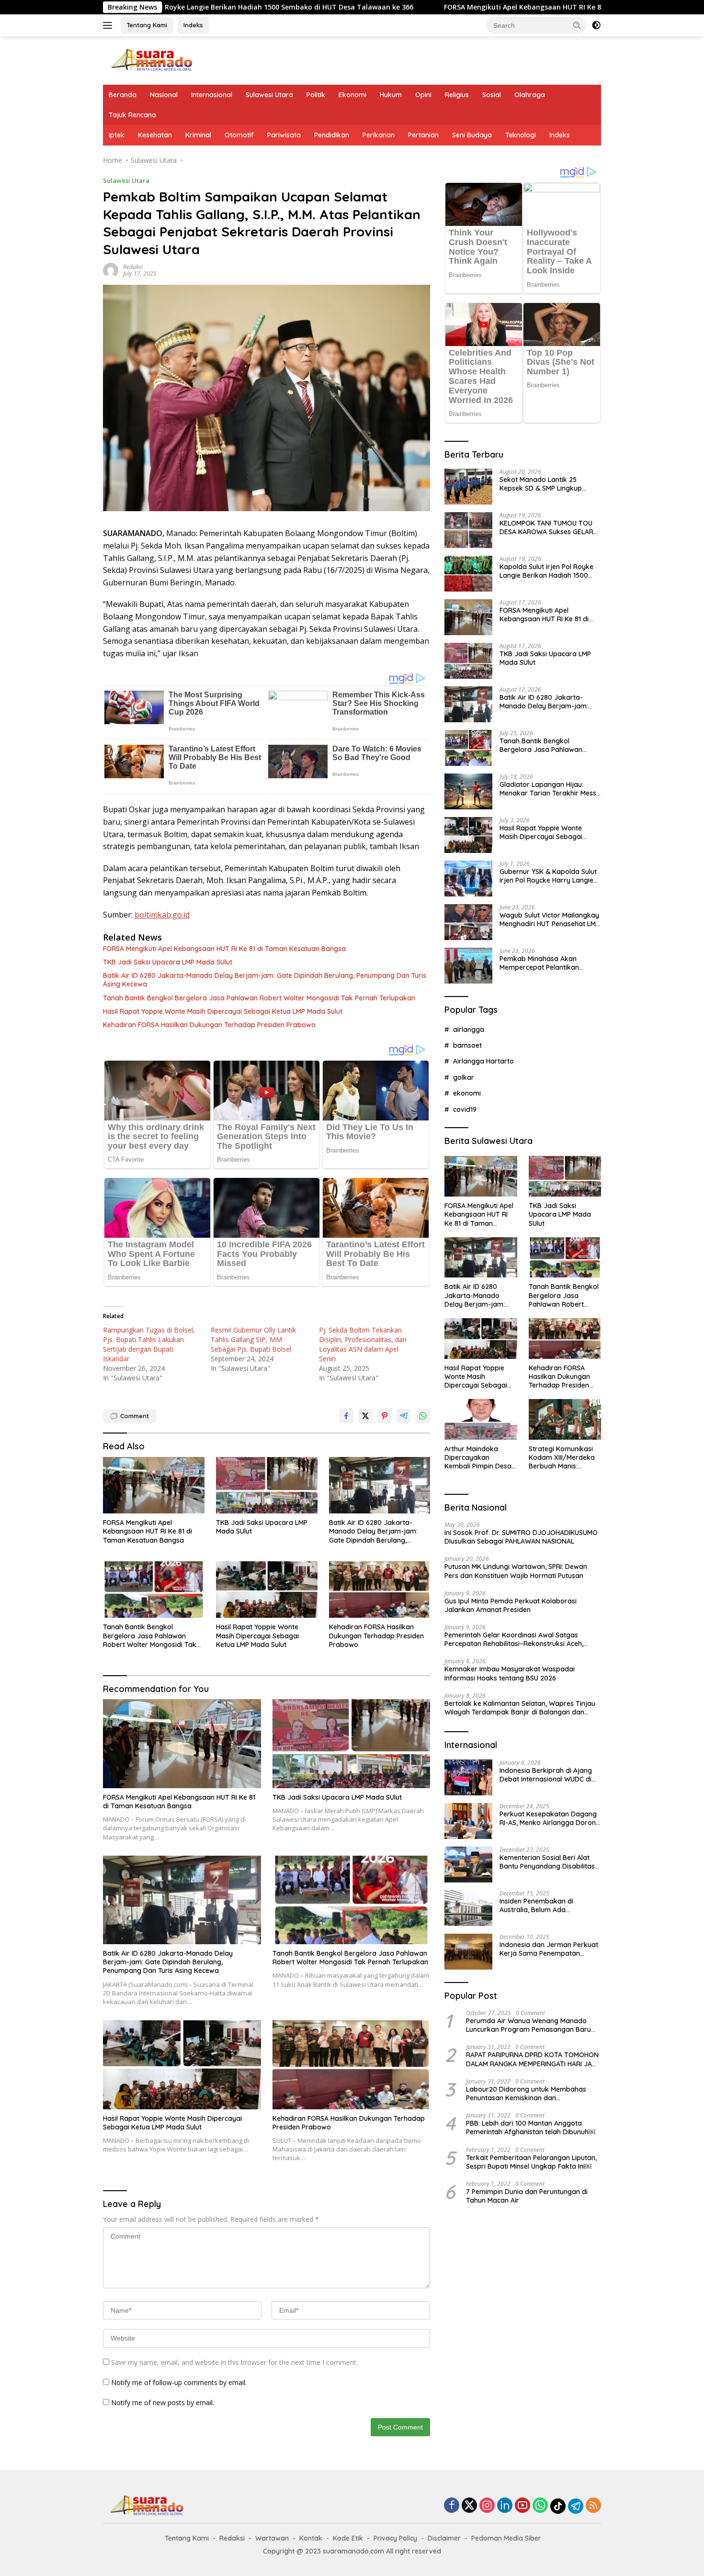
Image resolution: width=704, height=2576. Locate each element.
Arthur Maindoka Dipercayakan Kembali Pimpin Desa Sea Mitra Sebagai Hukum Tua (478, 1458)
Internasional (212, 95)
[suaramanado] (151, 60)
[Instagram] (487, 2506)
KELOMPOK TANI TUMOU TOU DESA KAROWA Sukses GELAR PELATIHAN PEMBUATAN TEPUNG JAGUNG (546, 527)
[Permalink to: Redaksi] (111, 270)
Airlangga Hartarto (483, 1061)
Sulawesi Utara (269, 95)
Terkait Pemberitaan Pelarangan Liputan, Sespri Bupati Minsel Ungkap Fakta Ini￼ (531, 2162)
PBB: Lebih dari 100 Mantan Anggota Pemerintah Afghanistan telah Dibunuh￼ (531, 2128)
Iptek (117, 135)
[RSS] (593, 2506)
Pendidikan (332, 135)
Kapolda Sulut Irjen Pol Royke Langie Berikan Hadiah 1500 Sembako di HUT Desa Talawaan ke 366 (546, 571)
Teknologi (521, 135)
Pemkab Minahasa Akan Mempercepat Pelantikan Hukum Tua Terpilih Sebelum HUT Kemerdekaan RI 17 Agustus (544, 963)
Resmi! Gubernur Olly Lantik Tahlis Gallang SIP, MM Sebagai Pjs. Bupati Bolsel (253, 1339)
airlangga (469, 1030)
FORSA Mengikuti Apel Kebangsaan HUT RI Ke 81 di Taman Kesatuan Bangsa (434, 7)
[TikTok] (558, 2506)
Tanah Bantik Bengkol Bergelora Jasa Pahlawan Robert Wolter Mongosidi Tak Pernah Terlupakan (259, 998)
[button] (577, 25)
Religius (457, 95)
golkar (464, 1077)
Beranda (123, 95)
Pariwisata (284, 135)
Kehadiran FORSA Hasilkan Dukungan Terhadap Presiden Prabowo (209, 1025)
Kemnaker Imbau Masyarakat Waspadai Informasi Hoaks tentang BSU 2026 (510, 1673)
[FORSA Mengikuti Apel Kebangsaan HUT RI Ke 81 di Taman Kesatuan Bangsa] (154, 1485)
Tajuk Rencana (132, 115)
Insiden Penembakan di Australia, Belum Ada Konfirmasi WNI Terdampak (544, 1905)
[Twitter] (469, 2506)
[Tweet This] (365, 1416)
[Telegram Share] (404, 1416)
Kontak (311, 2538)
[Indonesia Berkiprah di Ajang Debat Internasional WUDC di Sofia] (468, 1777)
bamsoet (467, 1045)
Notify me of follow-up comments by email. (179, 2382)
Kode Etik (348, 2538)
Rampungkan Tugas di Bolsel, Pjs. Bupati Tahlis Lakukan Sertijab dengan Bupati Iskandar (149, 1344)
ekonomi (467, 1093)
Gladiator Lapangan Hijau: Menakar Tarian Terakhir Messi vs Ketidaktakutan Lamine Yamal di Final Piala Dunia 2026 (549, 789)
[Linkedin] (505, 2506)
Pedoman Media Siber (506, 2538)
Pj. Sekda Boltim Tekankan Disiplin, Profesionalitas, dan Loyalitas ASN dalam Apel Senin (363, 1344)
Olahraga (530, 95)
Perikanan (379, 135)
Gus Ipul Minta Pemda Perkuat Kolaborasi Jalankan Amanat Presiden (511, 1605)
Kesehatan (155, 135)
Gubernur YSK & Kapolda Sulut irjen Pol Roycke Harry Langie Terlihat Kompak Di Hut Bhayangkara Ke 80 (548, 876)
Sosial (492, 95)
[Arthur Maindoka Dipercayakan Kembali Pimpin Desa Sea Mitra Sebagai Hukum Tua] (481, 1419)
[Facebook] (452, 2506)
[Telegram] (576, 2506)
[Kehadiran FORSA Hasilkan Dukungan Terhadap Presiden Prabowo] (380, 1590)
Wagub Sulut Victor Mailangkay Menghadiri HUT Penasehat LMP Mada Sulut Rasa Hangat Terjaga (550, 919)
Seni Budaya (472, 135)
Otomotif (239, 135)
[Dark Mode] (596, 25)
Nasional (164, 95)
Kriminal (198, 135)
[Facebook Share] (346, 1416)
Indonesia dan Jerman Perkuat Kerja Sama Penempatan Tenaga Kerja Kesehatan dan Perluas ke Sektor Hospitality (549, 1949)
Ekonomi (352, 95)
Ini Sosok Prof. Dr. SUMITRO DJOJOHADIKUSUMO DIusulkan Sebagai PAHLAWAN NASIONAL (521, 1537)
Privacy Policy (395, 2538)
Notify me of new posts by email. (163, 2402)
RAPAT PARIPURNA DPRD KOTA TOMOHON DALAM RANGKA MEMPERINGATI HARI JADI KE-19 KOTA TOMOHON (532, 2059)
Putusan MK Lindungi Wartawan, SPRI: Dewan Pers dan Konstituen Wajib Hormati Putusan (516, 1571)
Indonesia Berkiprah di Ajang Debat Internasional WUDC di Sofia (546, 1775)
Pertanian (423, 135)
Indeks (193, 25)
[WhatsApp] (540, 2506)
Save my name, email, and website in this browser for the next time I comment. (234, 2362)
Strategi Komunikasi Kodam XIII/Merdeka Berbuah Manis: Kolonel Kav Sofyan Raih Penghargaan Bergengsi (562, 1458)
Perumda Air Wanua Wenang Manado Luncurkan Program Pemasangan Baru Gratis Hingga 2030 (528, 2025)
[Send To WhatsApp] (423, 1416)
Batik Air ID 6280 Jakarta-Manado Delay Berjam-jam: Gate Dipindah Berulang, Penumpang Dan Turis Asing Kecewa (265, 980)
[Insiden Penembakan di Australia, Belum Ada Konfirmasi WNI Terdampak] (468, 1908)
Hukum (391, 95)
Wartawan (272, 2538)
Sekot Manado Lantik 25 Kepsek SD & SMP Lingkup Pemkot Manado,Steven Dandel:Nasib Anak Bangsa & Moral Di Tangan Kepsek (546, 484)
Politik (316, 95)
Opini (423, 95)
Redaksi (133, 267)
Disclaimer (444, 2538)
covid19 (465, 1109)
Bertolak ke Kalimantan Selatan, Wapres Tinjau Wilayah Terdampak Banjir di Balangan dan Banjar (520, 1708)
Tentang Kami (147, 25)
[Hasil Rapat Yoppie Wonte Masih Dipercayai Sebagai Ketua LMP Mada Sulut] (267, 1590)
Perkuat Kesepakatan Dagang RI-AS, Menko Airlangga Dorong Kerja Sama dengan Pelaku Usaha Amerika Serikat (550, 1818)
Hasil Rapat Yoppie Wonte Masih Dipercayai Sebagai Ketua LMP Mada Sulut (223, 1011)
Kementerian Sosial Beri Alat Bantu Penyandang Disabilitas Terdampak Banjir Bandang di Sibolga (548, 1862)
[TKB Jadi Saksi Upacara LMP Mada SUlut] (267, 1485)
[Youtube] (522, 2506)
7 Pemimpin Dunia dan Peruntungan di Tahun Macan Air (527, 2196)
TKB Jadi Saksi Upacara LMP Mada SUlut (168, 962)
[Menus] (109, 25)
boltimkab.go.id (162, 915)
